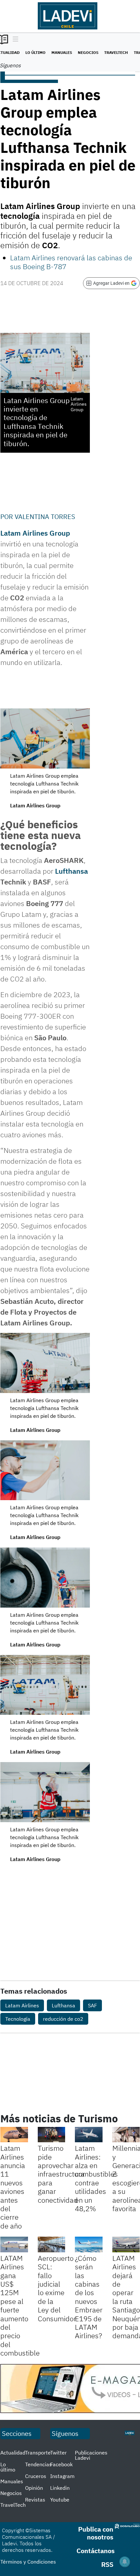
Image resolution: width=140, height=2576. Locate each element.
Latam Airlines (22, 2005)
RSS (107, 2564)
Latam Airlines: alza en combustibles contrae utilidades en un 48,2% (96, 2178)
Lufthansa (71, 871)
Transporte (38, 2453)
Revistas (35, 2500)
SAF (92, 2005)
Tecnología (18, 2019)
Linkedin (60, 2488)
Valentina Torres (45, 517)
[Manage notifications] (125, 2562)
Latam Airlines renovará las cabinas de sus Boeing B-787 (71, 262)
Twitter (58, 2453)
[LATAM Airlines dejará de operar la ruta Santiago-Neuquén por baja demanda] (126, 2244)
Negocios (88, 52)
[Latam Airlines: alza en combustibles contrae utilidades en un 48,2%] (89, 2135)
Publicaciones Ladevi (91, 2455)
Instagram (62, 2476)
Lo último (35, 52)
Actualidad (13, 2453)
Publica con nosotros (96, 2533)
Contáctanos (96, 2551)
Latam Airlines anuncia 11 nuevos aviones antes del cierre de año (13, 2187)
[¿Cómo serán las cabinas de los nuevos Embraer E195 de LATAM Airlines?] (89, 2244)
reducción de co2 (63, 2019)
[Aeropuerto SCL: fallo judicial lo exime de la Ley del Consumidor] (52, 2244)
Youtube (60, 2500)
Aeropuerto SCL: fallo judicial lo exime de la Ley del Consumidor (57, 2288)
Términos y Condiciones (28, 2562)
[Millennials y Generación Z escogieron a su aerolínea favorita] (126, 2135)
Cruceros (36, 2476)
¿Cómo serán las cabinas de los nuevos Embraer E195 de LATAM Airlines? (89, 2297)
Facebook (61, 2464)
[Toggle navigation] (14, 40)
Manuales (62, 52)
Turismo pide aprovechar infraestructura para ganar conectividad (61, 2174)
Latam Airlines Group (35, 533)
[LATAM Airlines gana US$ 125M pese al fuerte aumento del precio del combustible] (14, 2244)
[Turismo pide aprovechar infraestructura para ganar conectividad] (52, 2135)
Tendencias (38, 2464)
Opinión (34, 2488)
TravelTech (116, 52)
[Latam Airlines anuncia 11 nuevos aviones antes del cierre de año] (14, 2135)
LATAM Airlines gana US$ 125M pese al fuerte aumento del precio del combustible (20, 2305)
